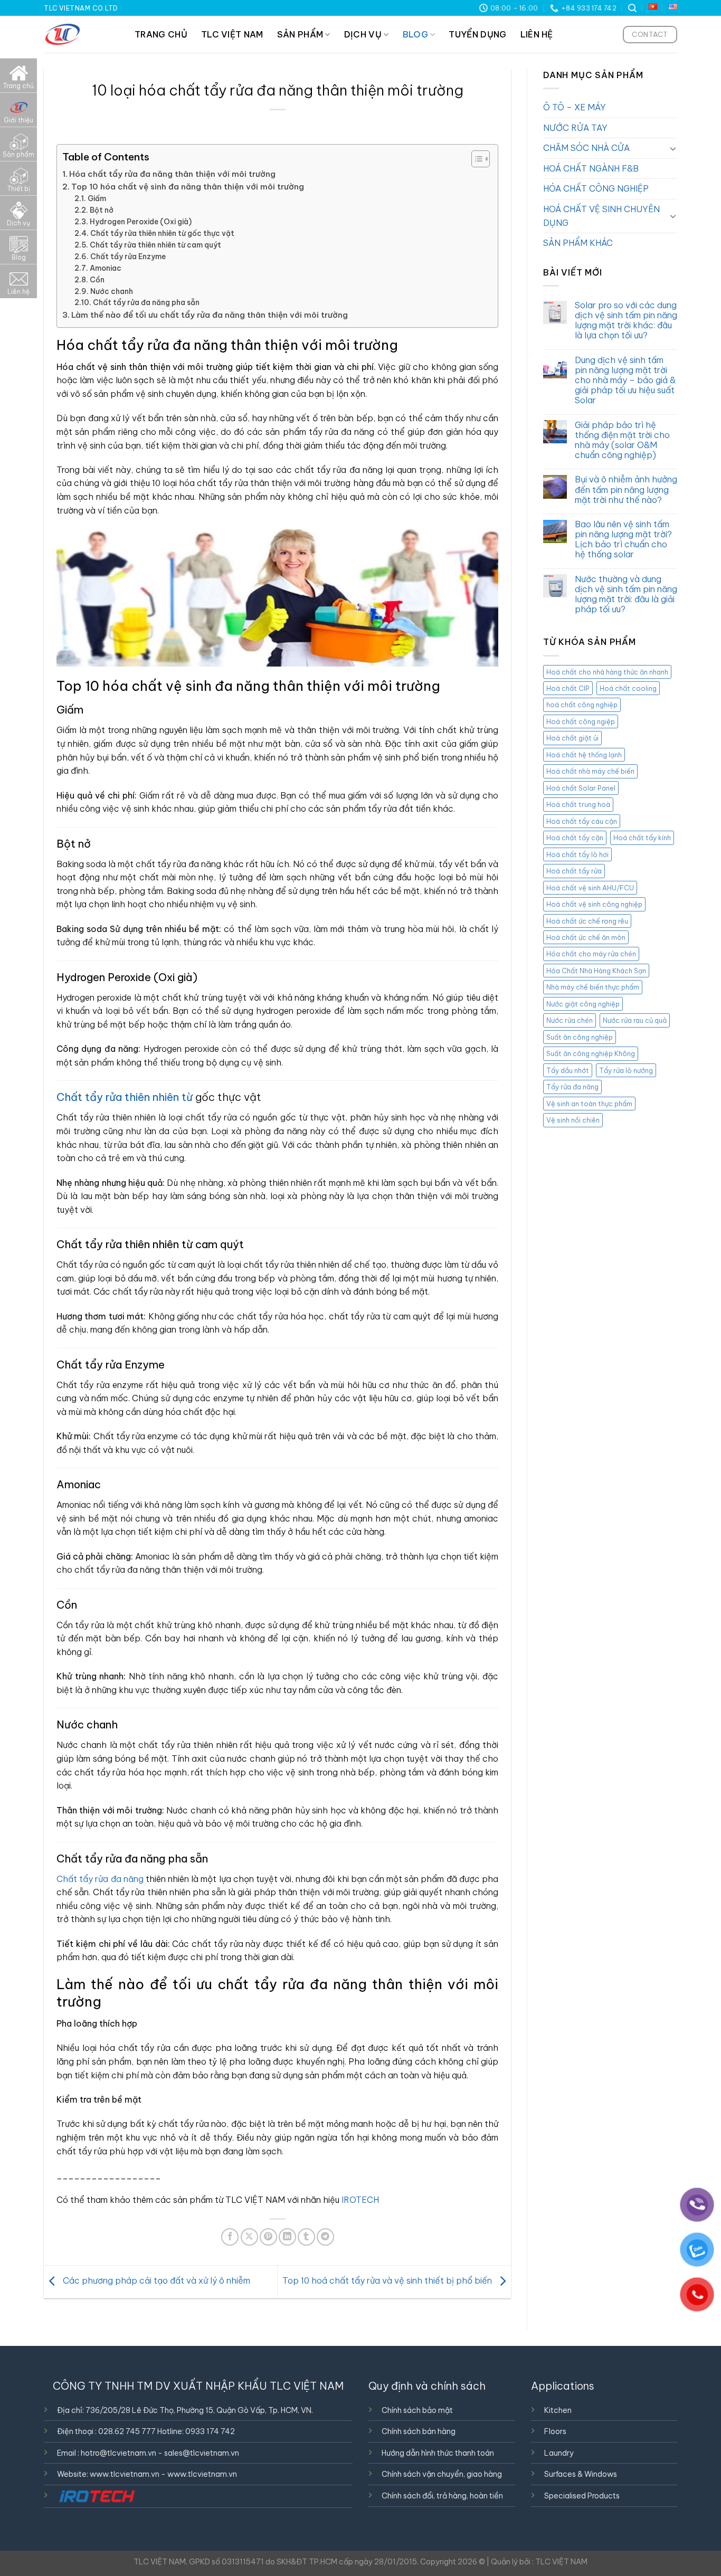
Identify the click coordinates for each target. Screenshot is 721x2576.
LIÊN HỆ (537, 34)
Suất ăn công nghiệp (580, 1037)
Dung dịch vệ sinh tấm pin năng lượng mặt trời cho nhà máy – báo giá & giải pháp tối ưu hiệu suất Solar (625, 381)
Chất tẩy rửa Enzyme (128, 256)
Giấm (97, 198)
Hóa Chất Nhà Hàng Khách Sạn (596, 971)
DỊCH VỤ (363, 34)
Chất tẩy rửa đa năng (100, 1879)
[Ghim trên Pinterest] (268, 2237)
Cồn (97, 280)
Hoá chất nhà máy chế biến (590, 772)
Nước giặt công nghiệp (583, 1004)
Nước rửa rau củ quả (635, 1021)
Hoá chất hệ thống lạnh (584, 755)
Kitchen (558, 2410)
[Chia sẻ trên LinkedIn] (287, 2237)
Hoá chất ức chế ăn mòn (586, 938)
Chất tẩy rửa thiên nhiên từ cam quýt (155, 245)
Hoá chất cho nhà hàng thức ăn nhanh (607, 672)
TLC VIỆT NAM (232, 34)
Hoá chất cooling (628, 689)
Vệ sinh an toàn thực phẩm (589, 1104)
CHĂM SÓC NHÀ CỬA (586, 148)
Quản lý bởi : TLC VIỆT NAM (539, 2562)
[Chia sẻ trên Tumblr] (306, 2237)
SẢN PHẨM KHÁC (578, 243)
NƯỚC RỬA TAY (575, 128)
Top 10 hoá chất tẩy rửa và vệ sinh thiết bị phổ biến (388, 2281)
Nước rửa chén (570, 1021)
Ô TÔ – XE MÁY (575, 108)
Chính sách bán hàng (419, 2431)
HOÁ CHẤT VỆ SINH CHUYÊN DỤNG (601, 216)
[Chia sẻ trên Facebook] (230, 2237)
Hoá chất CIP (568, 689)
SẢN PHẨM (300, 34)
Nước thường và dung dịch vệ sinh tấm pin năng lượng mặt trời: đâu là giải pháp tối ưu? (626, 595)
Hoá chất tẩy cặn (575, 838)
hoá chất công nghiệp (582, 705)
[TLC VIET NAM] (81, 34)
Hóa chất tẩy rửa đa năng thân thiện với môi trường (172, 174)
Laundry (559, 2453)
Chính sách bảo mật (417, 2410)
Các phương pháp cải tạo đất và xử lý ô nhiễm (155, 2281)
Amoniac (106, 268)
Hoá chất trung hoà (578, 805)
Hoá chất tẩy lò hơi (577, 854)
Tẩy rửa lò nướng (626, 1070)
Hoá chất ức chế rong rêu (587, 921)
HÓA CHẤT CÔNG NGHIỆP (596, 189)
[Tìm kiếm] (632, 8)
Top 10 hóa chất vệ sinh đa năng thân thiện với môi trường (188, 187)
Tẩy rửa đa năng (572, 1087)
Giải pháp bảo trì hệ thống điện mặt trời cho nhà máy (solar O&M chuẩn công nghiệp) (622, 440)
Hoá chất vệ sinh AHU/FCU (590, 888)
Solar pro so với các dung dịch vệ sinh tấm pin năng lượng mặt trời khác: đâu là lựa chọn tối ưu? (626, 321)
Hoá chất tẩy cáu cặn (582, 821)
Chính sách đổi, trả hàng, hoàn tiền (442, 2496)
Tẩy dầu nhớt (568, 1070)
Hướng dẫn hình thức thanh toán (438, 2453)
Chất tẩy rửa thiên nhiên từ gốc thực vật (162, 233)
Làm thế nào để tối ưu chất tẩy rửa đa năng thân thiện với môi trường (210, 315)
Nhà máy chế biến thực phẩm (593, 987)
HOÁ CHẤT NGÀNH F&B (591, 168)
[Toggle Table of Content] (475, 159)
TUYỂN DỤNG (477, 34)
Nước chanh (112, 291)
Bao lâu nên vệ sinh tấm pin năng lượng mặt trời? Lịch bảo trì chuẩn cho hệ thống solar (623, 540)
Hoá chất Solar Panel (581, 788)
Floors (555, 2431)
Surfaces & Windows (581, 2474)
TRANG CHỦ (161, 34)
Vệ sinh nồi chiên (573, 1120)
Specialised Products (582, 2496)
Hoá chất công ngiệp (581, 722)
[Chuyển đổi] (673, 148)
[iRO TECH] (97, 2496)
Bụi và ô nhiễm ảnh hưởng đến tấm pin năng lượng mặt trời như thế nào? (626, 490)
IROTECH (360, 2200)
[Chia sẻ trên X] (249, 2237)
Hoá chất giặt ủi (572, 738)
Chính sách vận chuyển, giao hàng (442, 2474)
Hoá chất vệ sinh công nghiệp (594, 905)
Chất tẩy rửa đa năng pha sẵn (146, 302)
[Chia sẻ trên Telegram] (325, 2237)
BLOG (415, 34)
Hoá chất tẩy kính (642, 838)
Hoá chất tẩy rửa (574, 871)
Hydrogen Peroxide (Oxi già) (141, 222)
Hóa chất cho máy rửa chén (591, 954)
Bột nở (102, 210)
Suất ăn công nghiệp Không (591, 1054)
